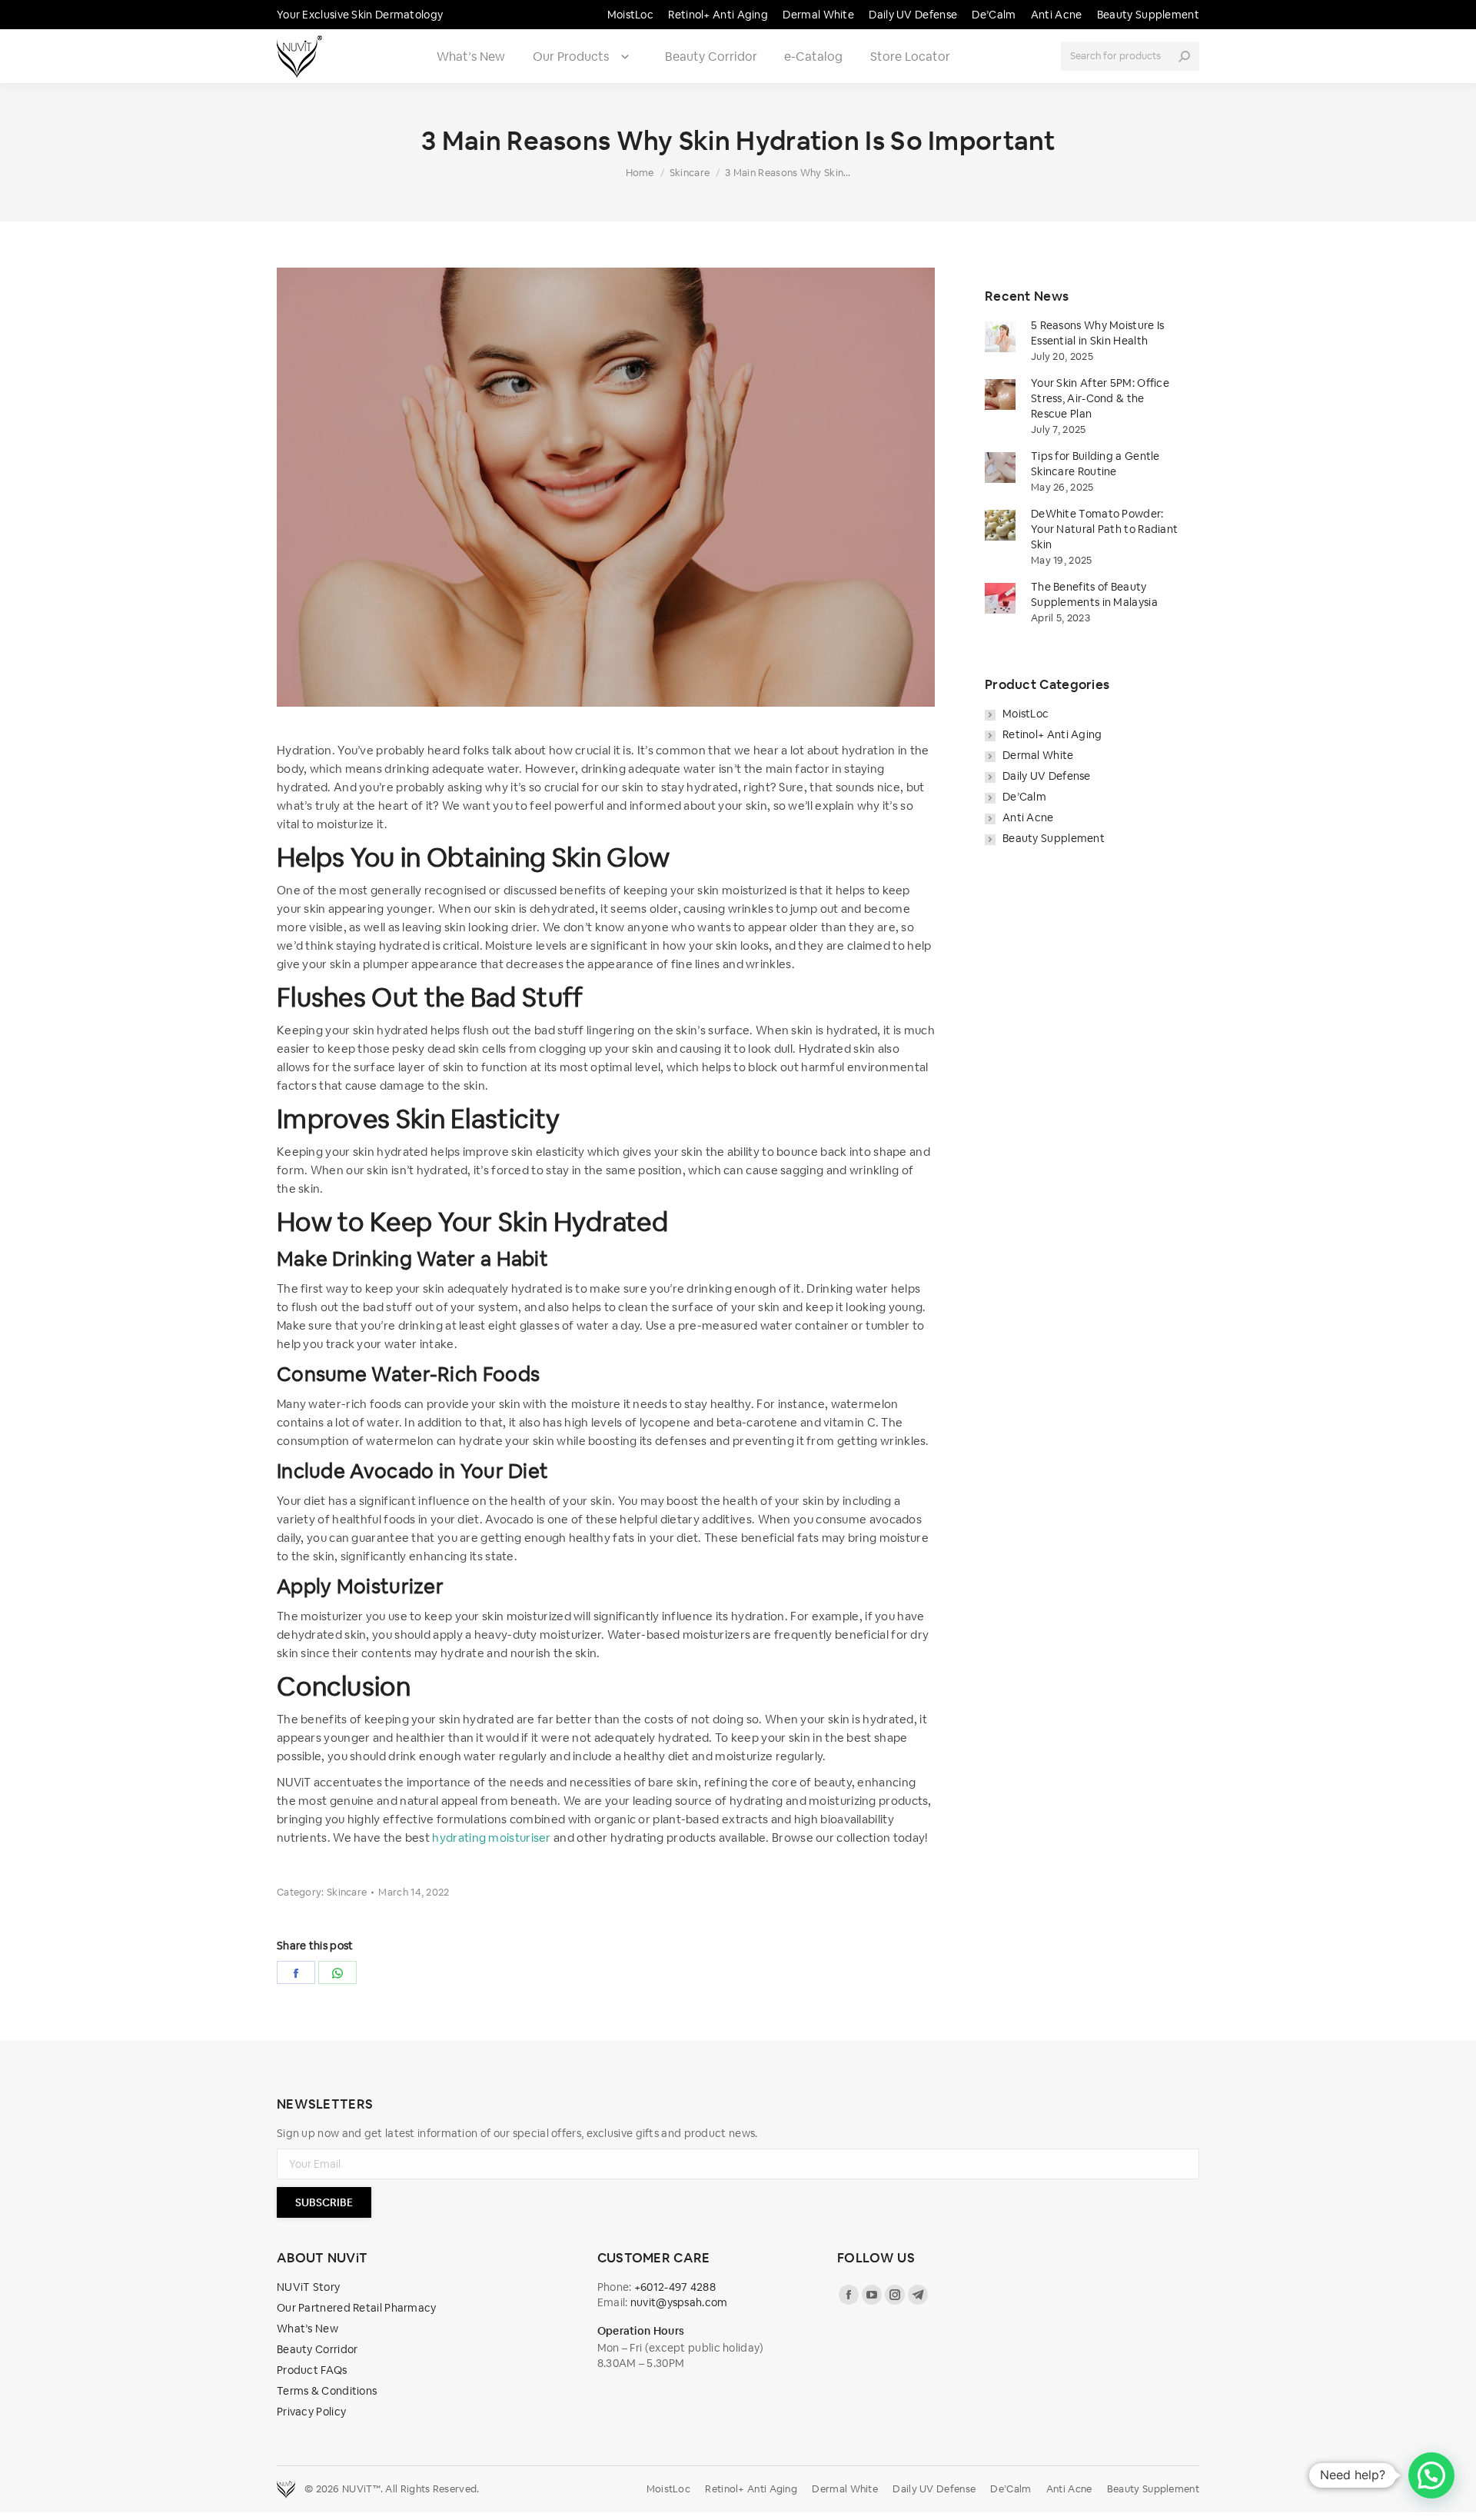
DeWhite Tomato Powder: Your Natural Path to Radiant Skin (1104, 529)
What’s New (471, 57)
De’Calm (1024, 797)
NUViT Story (308, 2287)
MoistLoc (1026, 714)
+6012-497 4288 (675, 2287)
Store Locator (910, 57)
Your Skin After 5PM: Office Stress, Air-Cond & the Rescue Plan (1100, 398)
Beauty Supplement (1054, 838)
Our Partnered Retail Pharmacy (357, 2308)
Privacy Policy (311, 2412)
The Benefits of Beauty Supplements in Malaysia (1094, 594)
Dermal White (1038, 755)
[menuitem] (630, 15)
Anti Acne (1028, 817)
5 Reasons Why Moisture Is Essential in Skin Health (1098, 333)
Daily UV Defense (1047, 776)
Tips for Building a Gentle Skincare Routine (1095, 464)
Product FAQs (312, 2370)
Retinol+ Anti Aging (1052, 734)
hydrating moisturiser (491, 1838)
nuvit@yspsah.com (679, 2302)
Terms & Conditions (327, 2391)
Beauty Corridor (711, 57)
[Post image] (1000, 337)
